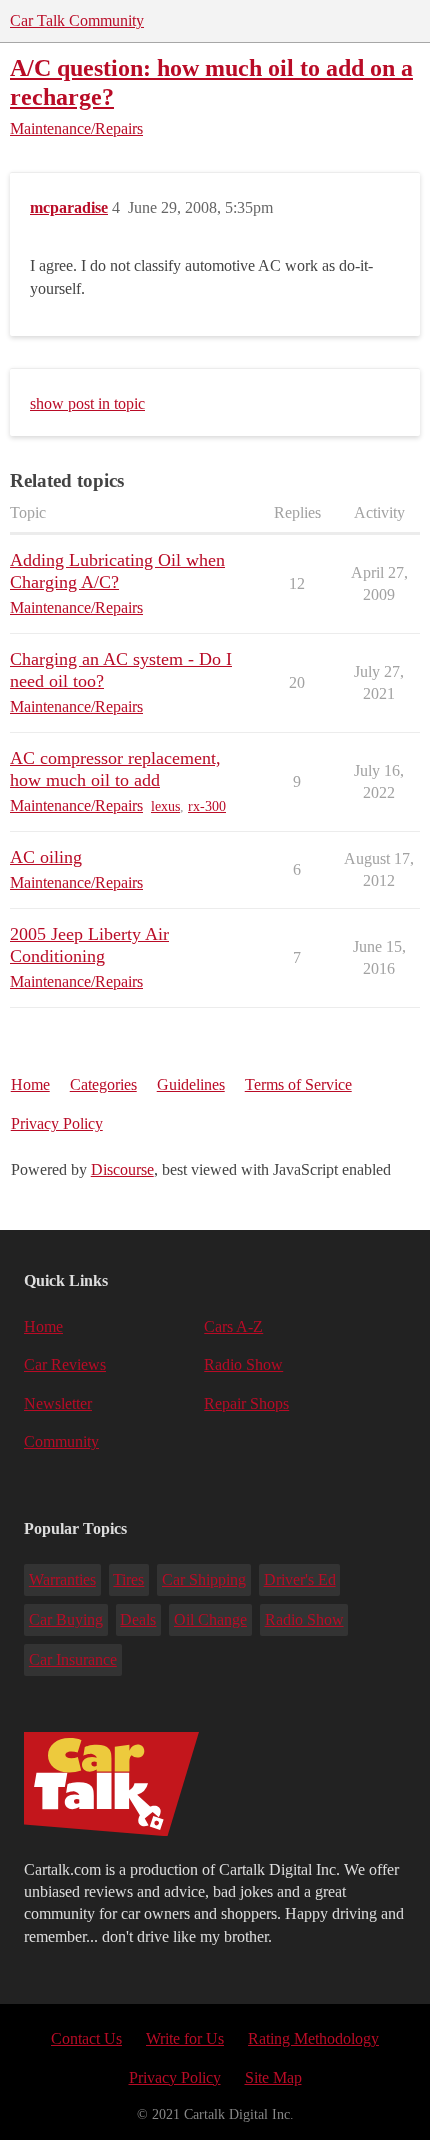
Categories (103, 1084)
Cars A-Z (233, 1326)
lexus (165, 806)
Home (30, 1084)
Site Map (273, 2077)
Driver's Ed (300, 1579)
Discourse (122, 1169)
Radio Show (243, 1364)
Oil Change (210, 1619)
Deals (138, 1619)
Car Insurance (73, 1659)
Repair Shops (246, 1403)
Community (61, 1441)
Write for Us (185, 2038)
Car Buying (66, 1619)
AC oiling (46, 857)
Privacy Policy (57, 1123)
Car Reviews (65, 1364)
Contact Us (86, 2038)
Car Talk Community (77, 20)
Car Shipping (204, 1579)
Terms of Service (298, 1084)
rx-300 (207, 806)
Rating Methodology (313, 2038)
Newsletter (58, 1403)
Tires (128, 1579)
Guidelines (191, 1084)
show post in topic (87, 403)
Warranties (62, 1579)
